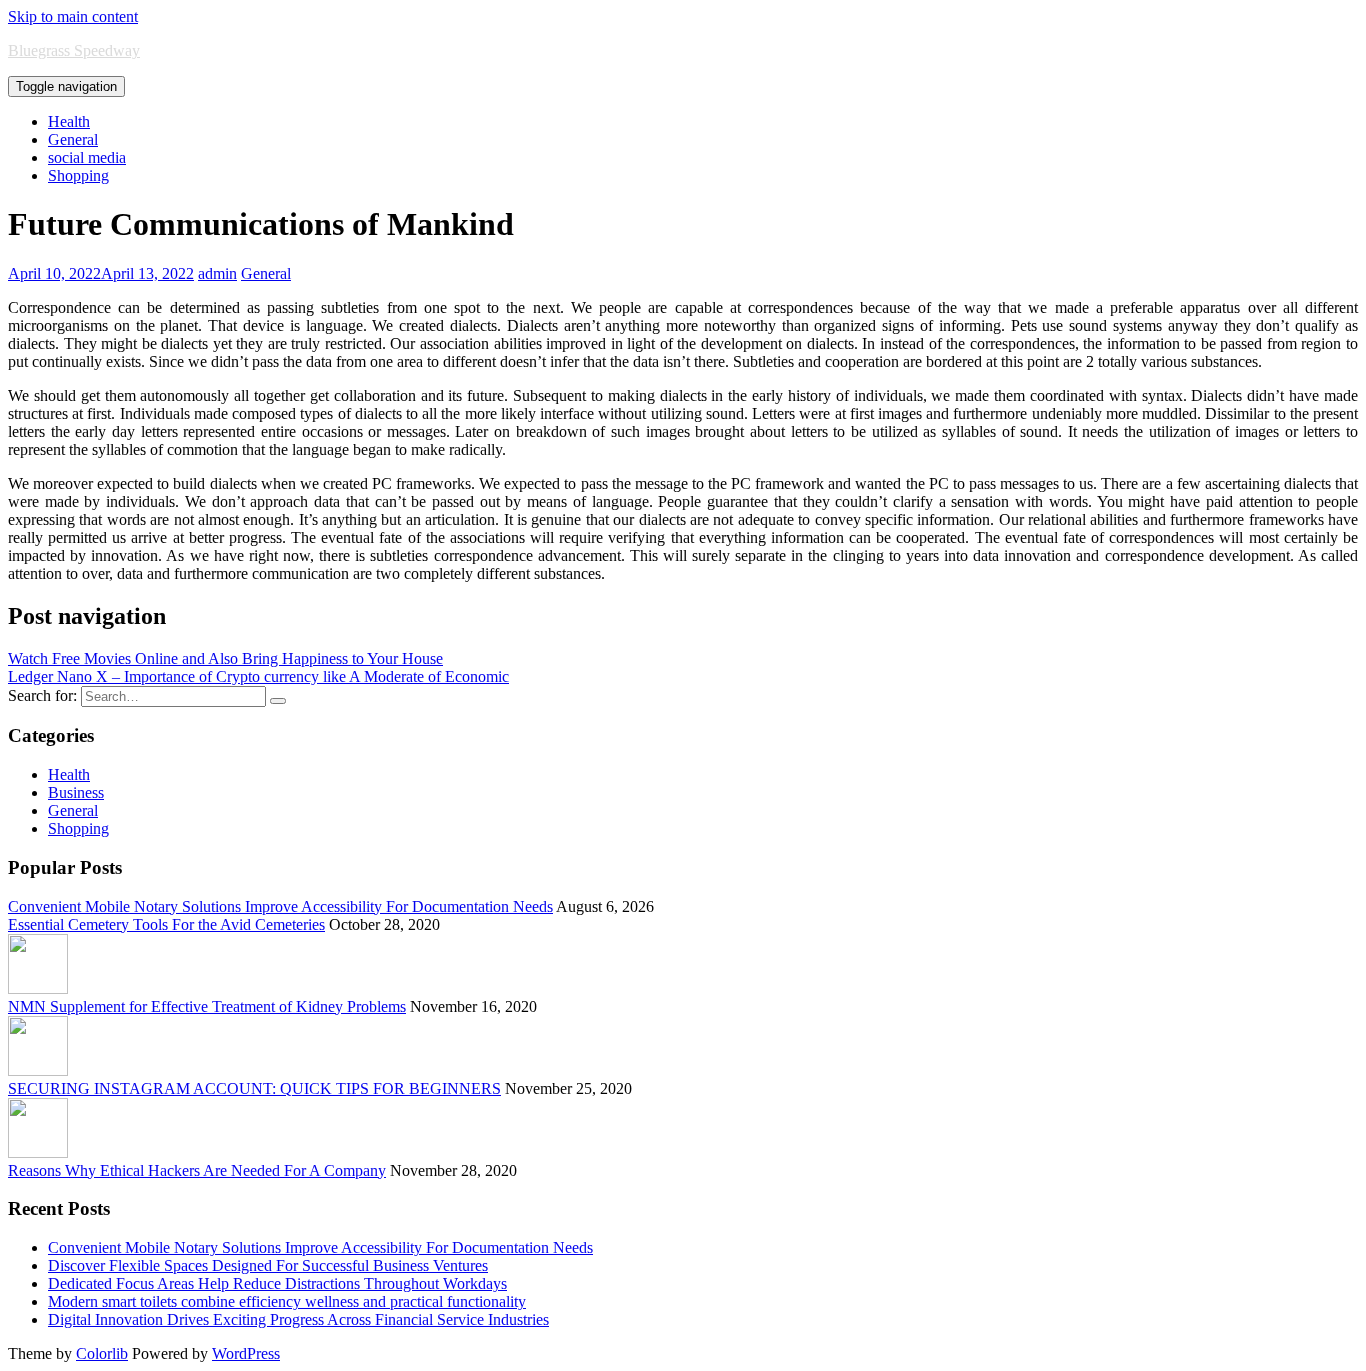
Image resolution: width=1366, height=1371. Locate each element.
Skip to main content (73, 16)
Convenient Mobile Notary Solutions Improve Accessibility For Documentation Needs (280, 906)
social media (87, 157)
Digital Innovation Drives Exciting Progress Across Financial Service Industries (298, 1319)
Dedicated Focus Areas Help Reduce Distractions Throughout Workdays (277, 1283)
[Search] (278, 701)
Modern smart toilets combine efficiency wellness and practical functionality (287, 1301)
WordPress (246, 1353)
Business (76, 792)
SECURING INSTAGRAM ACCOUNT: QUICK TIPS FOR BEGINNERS (254, 1088)
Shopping (78, 175)
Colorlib (102, 1353)
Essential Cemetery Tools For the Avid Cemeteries (166, 924)
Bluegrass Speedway (74, 50)
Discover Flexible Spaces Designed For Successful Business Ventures (268, 1265)
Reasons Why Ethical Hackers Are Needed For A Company (197, 1170)
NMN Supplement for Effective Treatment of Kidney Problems (207, 1006)
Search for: (42, 695)
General (73, 139)
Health (69, 121)
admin (217, 273)
